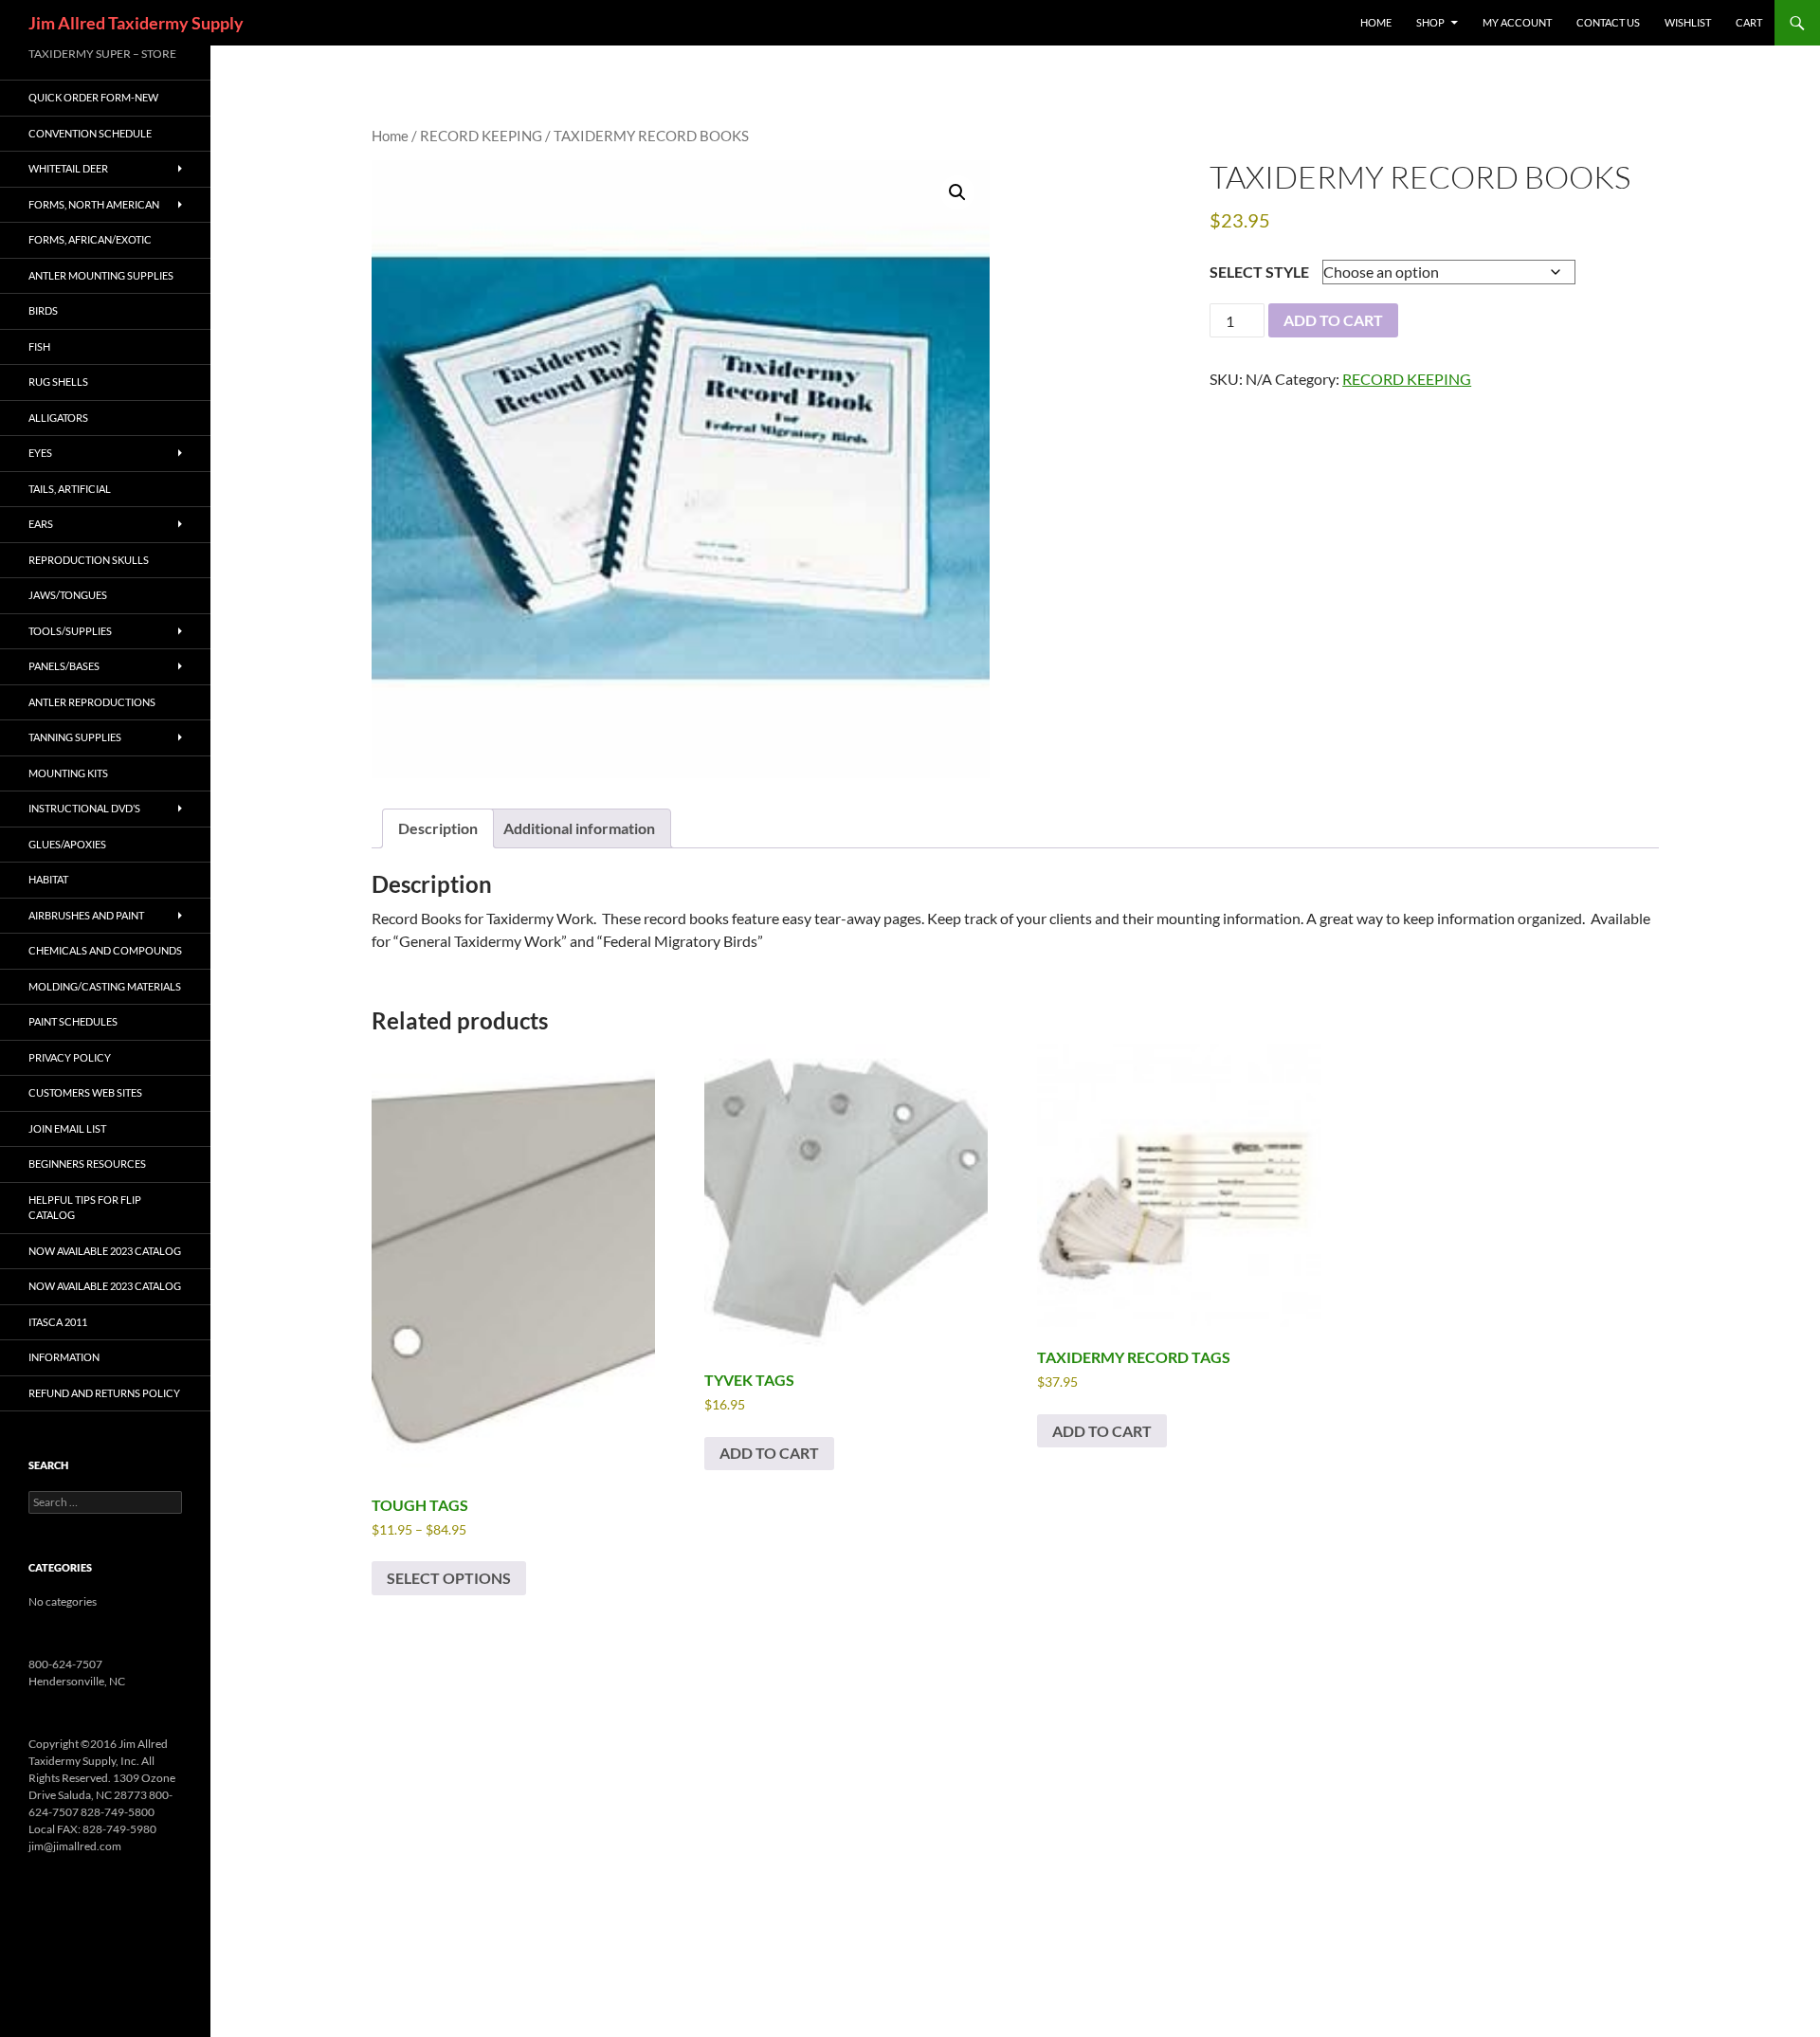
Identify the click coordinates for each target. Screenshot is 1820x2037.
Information (64, 1357)
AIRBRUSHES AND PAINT (86, 915)
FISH (39, 346)
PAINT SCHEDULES (73, 1021)
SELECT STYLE (1259, 272)
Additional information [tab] (579, 828)
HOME (1376, 22)
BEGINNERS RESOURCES (87, 1164)
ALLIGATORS (58, 418)
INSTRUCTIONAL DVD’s (84, 808)
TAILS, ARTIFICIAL (70, 489)
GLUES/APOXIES (67, 844)
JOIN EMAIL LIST (67, 1128)
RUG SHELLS (58, 382)
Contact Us (1608, 22)
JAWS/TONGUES (68, 595)
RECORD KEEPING (481, 136)
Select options (449, 1578)
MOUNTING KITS (68, 773)
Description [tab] (438, 828)
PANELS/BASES (64, 666)
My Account (1517, 22)
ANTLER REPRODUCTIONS (92, 702)
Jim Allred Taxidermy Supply (136, 23)
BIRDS (43, 310)
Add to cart (1333, 320)
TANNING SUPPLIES (75, 737)
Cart (1749, 22)
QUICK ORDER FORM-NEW (93, 97)
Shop (1430, 22)
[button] (957, 192)
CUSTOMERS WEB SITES (85, 1092)
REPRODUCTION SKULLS (89, 560)
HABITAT (48, 879)
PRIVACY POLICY (70, 1057)
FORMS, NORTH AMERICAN (94, 204)
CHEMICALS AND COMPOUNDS (105, 950)
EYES (40, 453)
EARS (41, 524)
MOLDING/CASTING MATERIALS (105, 986)
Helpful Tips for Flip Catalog (85, 1208)
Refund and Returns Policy (104, 1393)
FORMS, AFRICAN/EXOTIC (90, 239)
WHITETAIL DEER (68, 168)
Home (390, 136)
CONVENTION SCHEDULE (90, 133)
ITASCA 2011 (58, 1322)
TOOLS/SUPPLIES (70, 631)
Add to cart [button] (769, 1453)
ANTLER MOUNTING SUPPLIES (101, 275)
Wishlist (1688, 22)
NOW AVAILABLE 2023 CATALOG (105, 1251)
